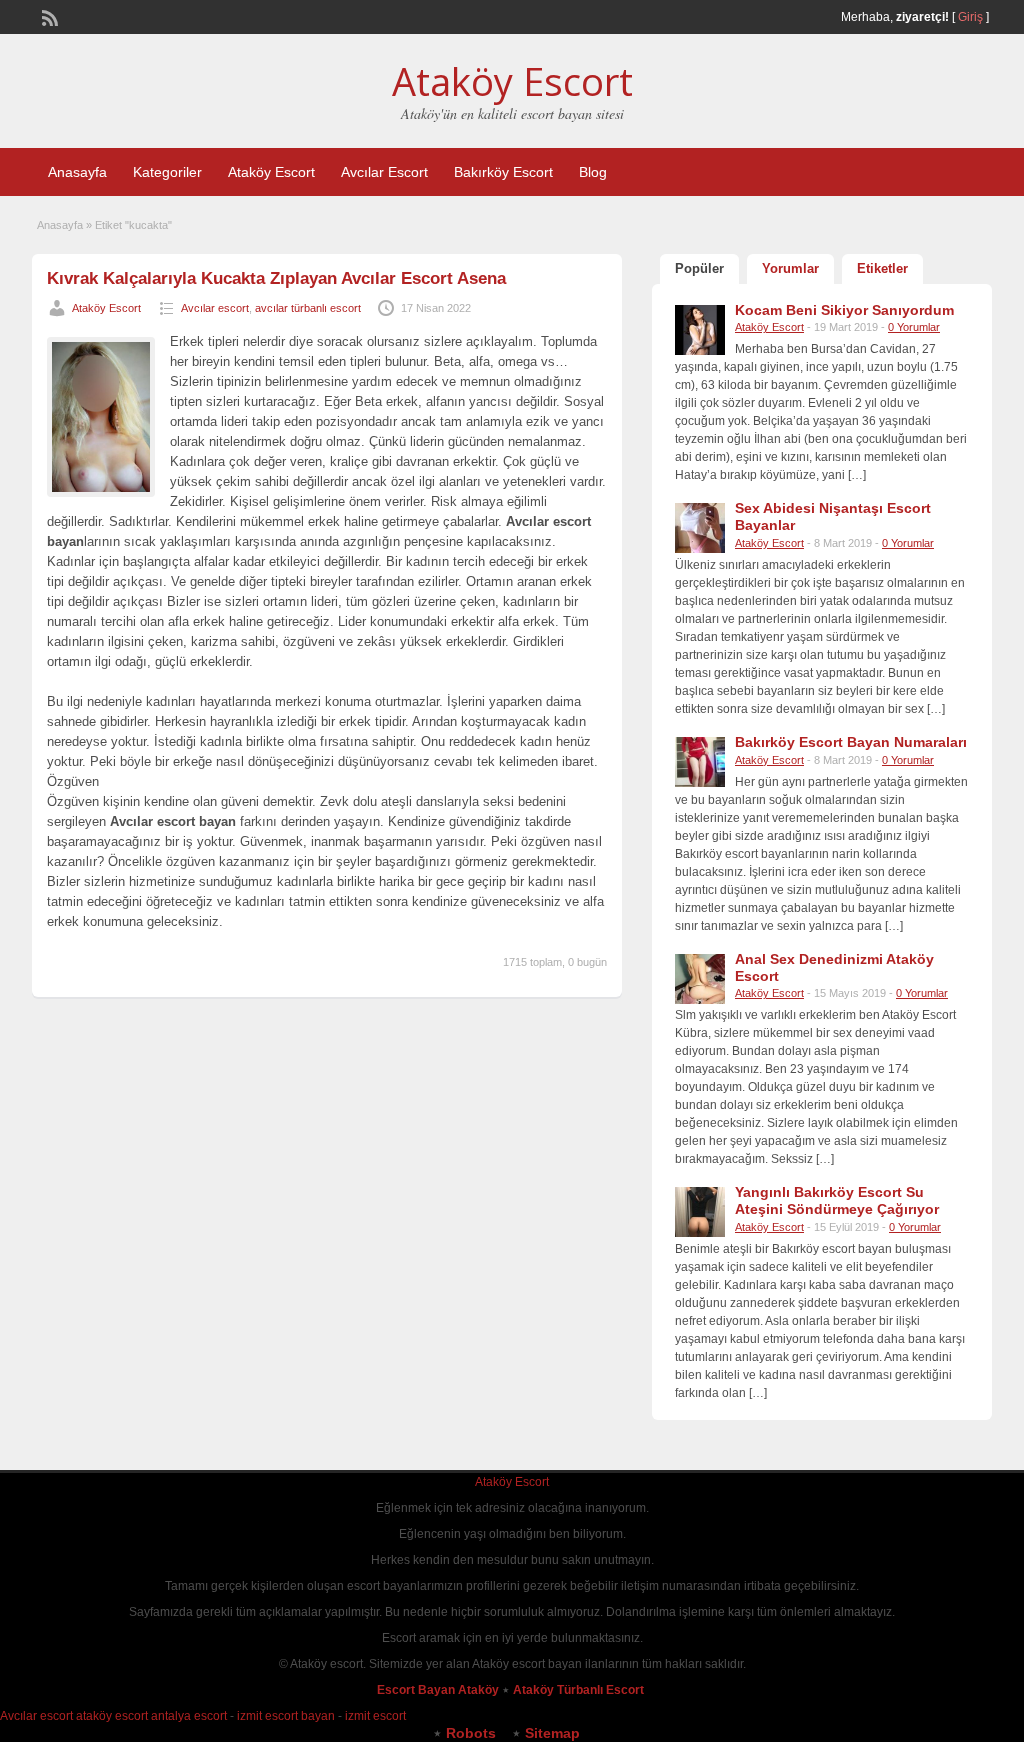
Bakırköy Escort (503, 172)
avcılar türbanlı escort (308, 308)
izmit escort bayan (286, 1716)
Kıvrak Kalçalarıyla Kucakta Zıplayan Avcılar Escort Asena (276, 278)
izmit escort (375, 1716)
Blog (593, 172)
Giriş (970, 17)
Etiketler (882, 268)
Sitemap (552, 1733)
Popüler (699, 268)
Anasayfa (77, 172)
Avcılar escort (215, 308)
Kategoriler (167, 172)
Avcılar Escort (384, 172)
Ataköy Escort (512, 81)
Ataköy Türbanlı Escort (580, 1690)
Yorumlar (790, 268)
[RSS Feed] (48, 16)
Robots (471, 1733)
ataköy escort (112, 1716)
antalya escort (189, 1716)
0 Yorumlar (914, 327)
